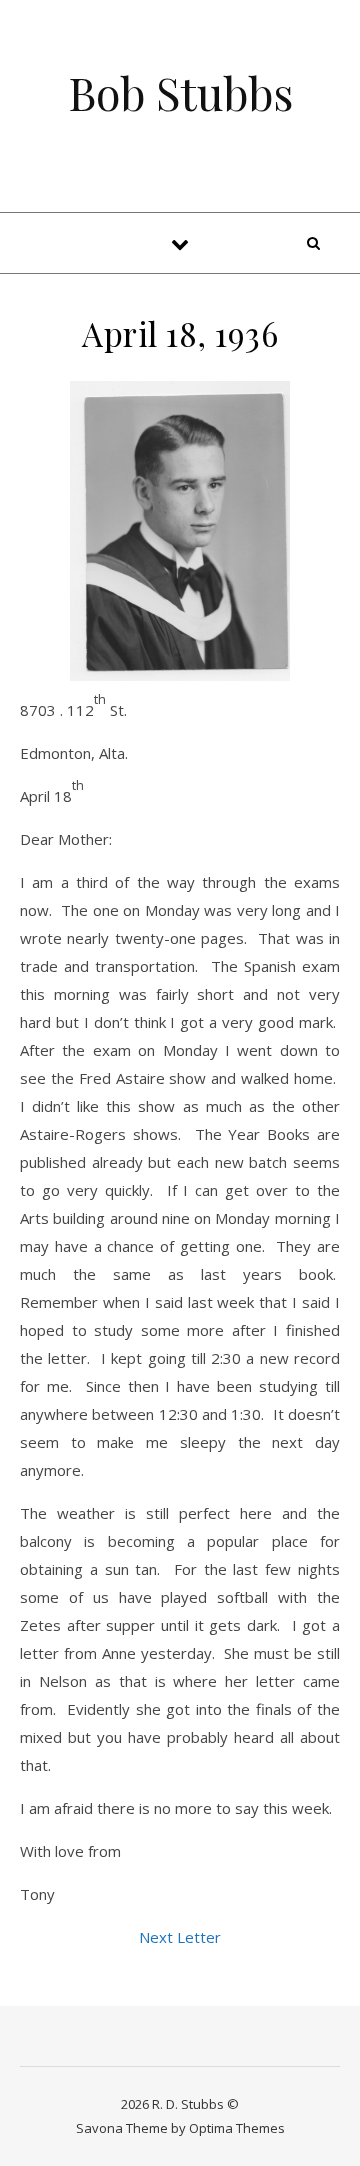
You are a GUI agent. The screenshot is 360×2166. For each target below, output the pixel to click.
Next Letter (180, 1937)
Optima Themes (237, 2128)
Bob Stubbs (180, 92)
